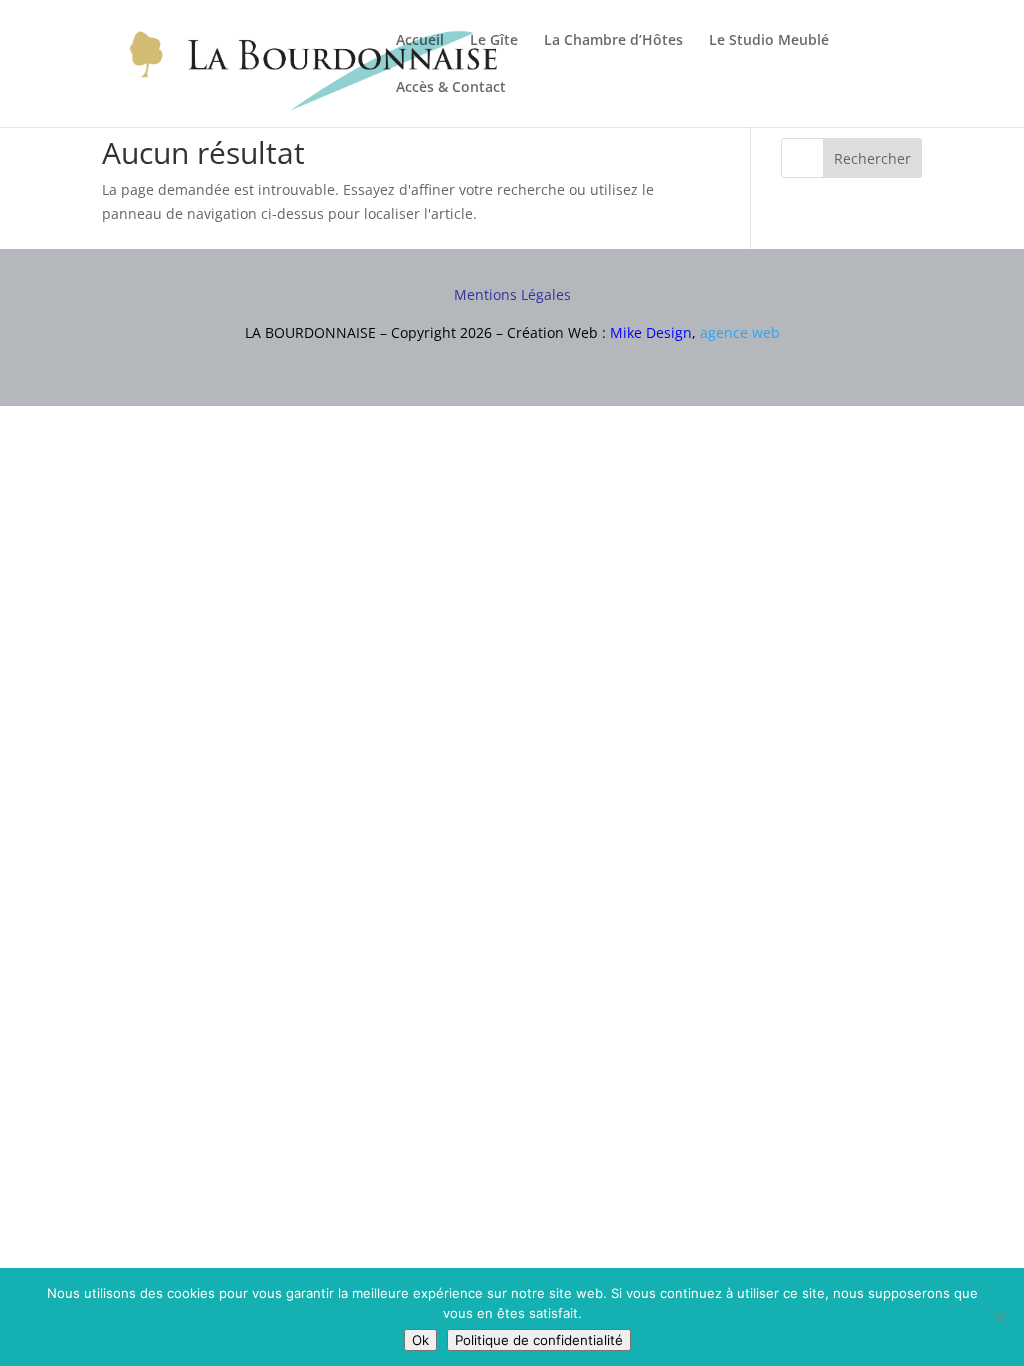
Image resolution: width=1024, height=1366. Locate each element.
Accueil (420, 41)
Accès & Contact (451, 88)
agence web (740, 332)
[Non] (999, 1317)
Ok (420, 1340)
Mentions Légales (512, 294)
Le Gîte (494, 41)
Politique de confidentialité (539, 1340)
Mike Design (651, 332)
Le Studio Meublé (769, 41)
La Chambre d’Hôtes (613, 41)
